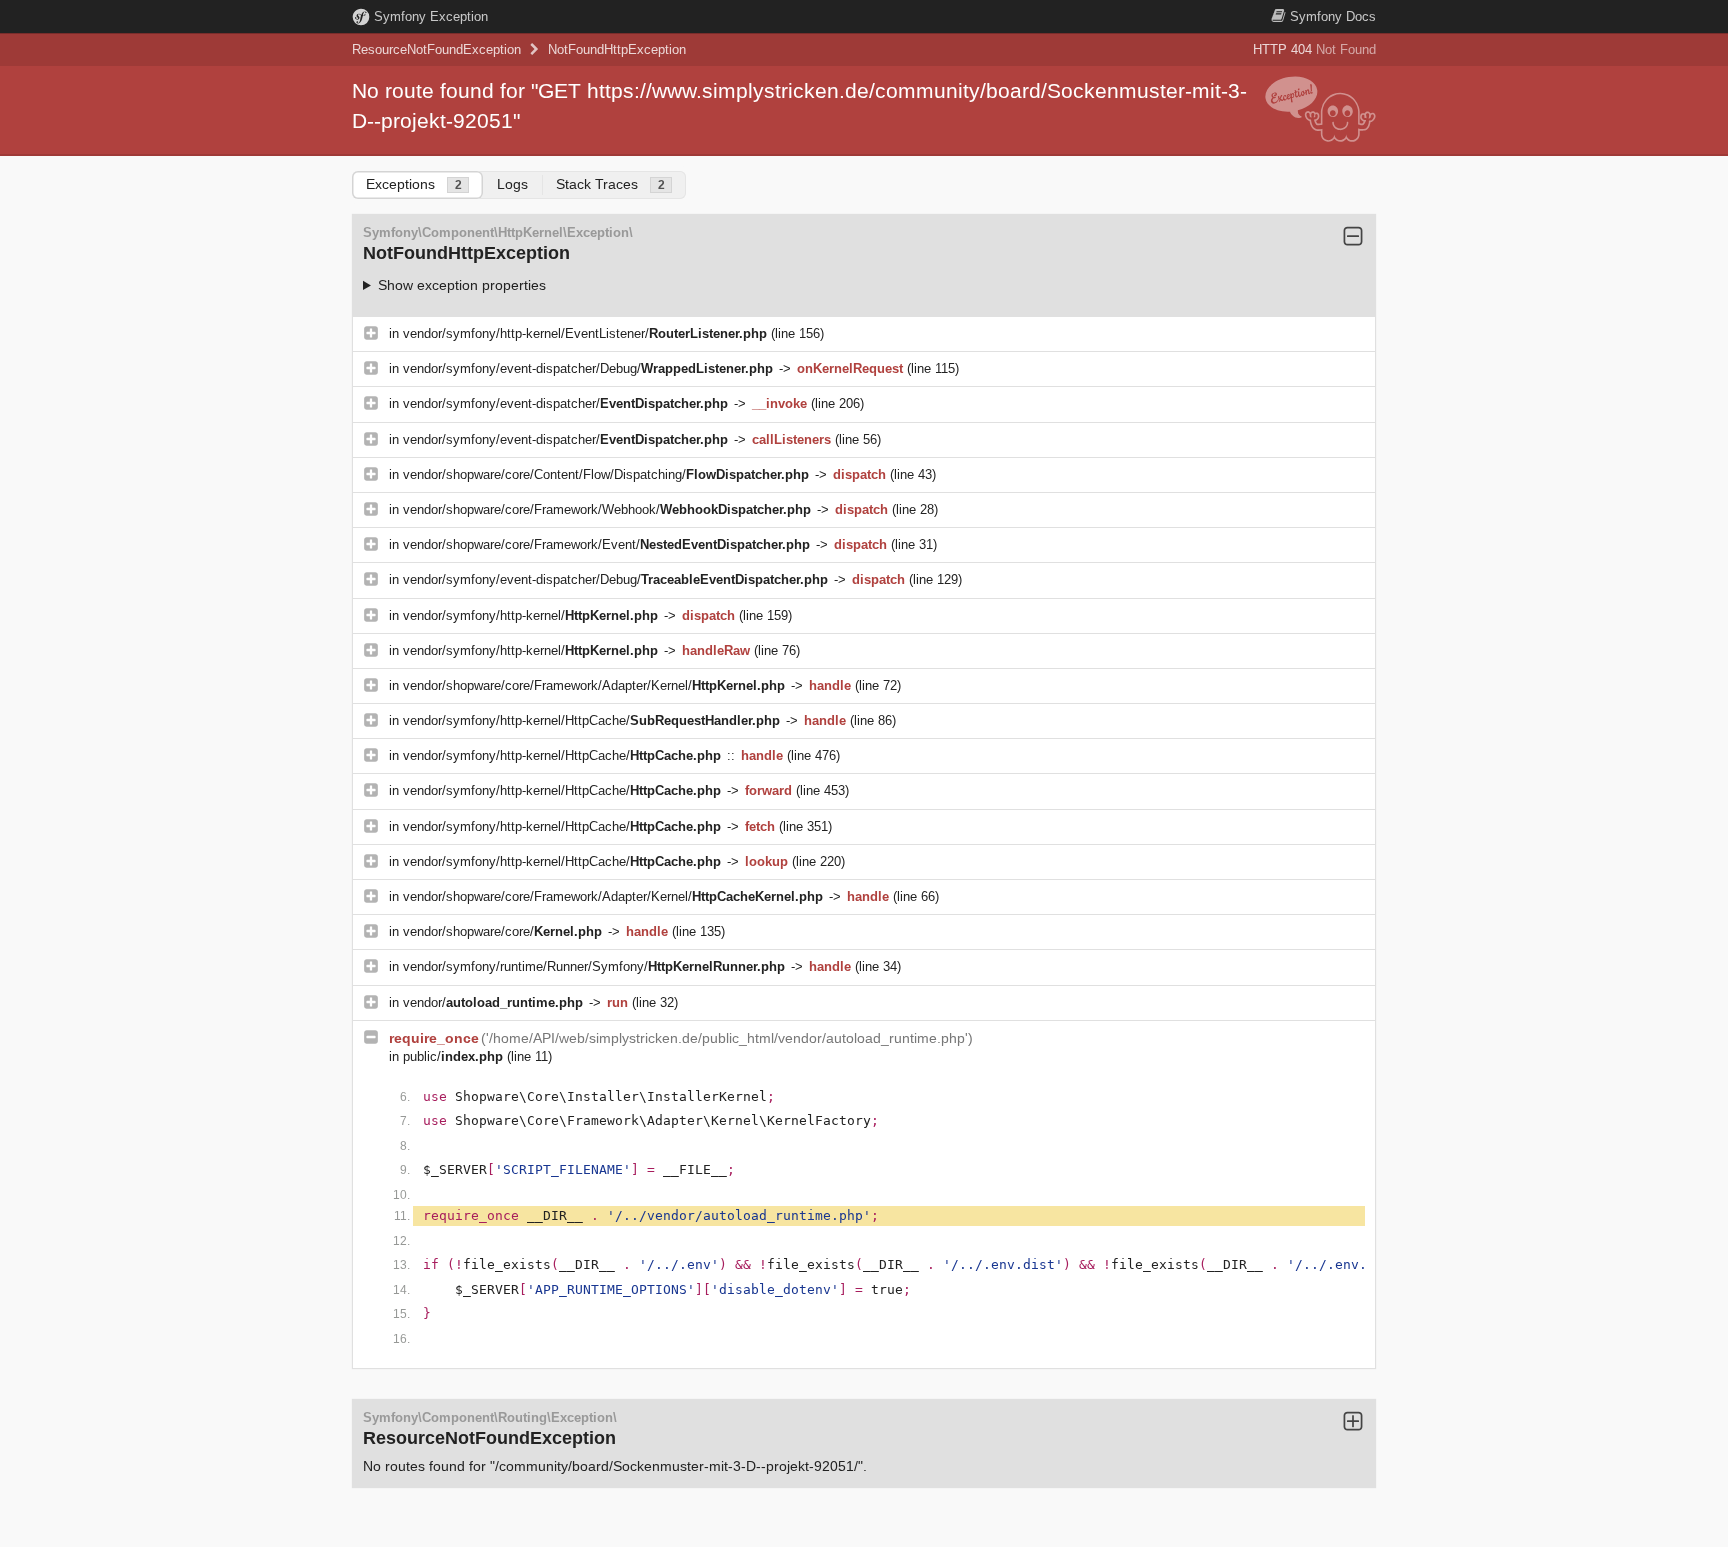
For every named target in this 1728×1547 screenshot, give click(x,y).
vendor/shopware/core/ (502, 931)
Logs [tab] (512, 184)
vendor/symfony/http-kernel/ (530, 615)
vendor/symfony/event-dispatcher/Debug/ (588, 368)
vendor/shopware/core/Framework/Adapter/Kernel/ (594, 685)
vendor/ (493, 1002)
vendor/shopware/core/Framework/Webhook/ (607, 509)
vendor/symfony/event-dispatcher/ (565, 403)
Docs (1333, 16)
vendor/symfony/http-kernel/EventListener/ (585, 333)
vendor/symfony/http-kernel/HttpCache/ (591, 720)
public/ (453, 1056)
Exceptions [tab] (414, 184)
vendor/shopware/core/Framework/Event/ (606, 544)
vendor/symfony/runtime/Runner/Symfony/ (594, 966)
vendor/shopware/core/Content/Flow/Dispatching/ (606, 474)
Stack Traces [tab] (610, 184)
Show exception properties (462, 285)
